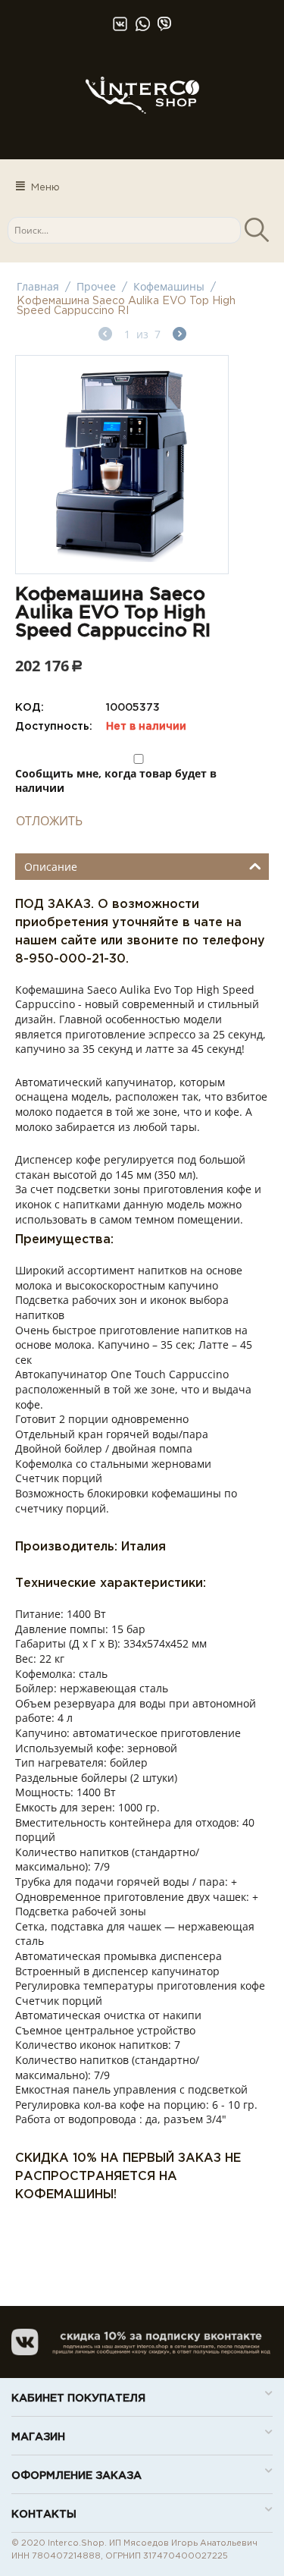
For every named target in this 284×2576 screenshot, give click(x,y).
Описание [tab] (51, 867)
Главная (38, 286)
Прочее (96, 286)
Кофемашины (169, 286)
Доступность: (54, 727)
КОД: (30, 708)
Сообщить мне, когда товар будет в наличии (116, 781)
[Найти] (256, 230)
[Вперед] (179, 336)
